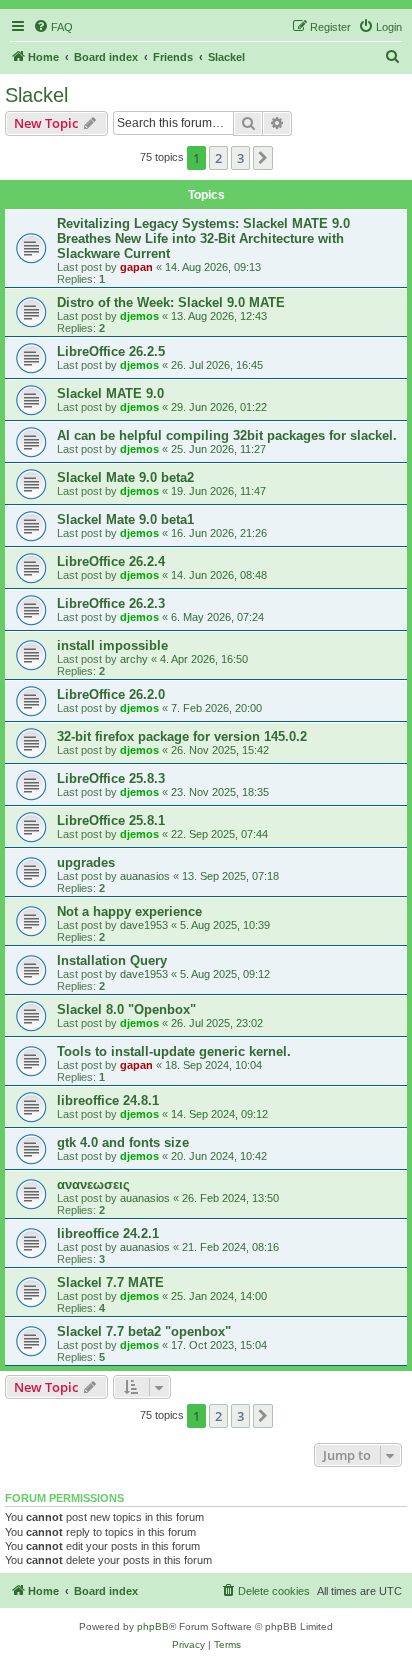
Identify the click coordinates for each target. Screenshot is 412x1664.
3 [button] (240, 158)
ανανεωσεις (93, 1184)
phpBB (153, 1626)
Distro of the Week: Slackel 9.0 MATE (171, 302)
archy (134, 659)
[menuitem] (53, 27)
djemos (139, 316)
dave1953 (144, 925)
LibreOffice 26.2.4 (111, 561)
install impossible (112, 645)
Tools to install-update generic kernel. (174, 1051)
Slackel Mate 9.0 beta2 (125, 477)
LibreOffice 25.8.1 (111, 820)
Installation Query (112, 960)
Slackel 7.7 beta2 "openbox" (144, 1331)
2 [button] (218, 158)
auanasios (145, 876)
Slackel (36, 95)
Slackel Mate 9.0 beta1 (125, 519)
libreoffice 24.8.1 (108, 1100)
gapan (136, 267)
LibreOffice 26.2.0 (111, 694)
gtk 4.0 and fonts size (123, 1142)
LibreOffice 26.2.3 (111, 603)
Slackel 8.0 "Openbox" (126, 1009)
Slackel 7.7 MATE (110, 1282)
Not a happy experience (129, 911)
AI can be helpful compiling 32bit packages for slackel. (227, 435)
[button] (263, 158)
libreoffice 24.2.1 (108, 1233)
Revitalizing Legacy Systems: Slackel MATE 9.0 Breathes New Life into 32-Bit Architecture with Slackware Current (203, 238)
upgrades (86, 862)
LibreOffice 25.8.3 (111, 778)
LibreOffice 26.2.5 (111, 351)
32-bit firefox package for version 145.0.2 (182, 736)
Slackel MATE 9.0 (110, 393)
